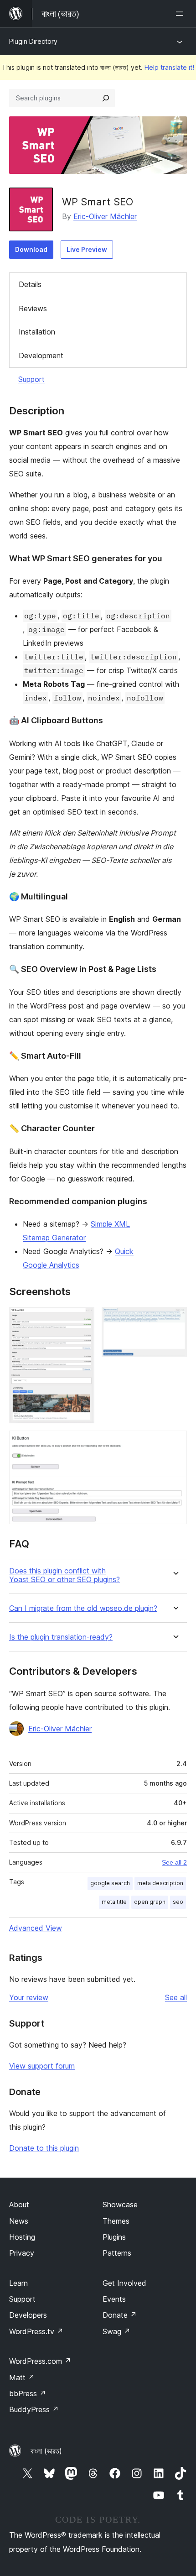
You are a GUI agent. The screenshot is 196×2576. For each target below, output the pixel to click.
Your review (29, 1997)
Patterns (117, 2253)
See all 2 (174, 1862)
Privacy (22, 2253)
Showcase (120, 2205)
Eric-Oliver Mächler (105, 216)
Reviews (33, 308)
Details (30, 284)
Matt (22, 2377)
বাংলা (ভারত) (46, 2451)
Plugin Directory (33, 41)
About (19, 2205)
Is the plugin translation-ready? (61, 1637)
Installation (37, 332)
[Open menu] (181, 14)
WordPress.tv (36, 2331)
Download (31, 249)
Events (114, 2299)
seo (178, 1902)
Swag (116, 2331)
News (19, 2221)
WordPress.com (40, 2361)
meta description (160, 1883)
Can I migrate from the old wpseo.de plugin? (83, 1608)
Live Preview (87, 249)
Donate (120, 2315)
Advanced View (36, 1928)
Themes (116, 2221)
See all (176, 1997)
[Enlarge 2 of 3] (175, 1319)
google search (110, 1883)
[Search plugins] (106, 98)
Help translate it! (169, 67)
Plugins (114, 2237)
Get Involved (124, 2283)
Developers (28, 2315)
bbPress (28, 2393)
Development (41, 355)
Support (31, 379)
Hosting (22, 2237)
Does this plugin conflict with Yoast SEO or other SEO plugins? (64, 1575)
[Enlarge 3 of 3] (175, 1443)
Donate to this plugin (44, 2148)
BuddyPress (34, 2409)
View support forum (42, 2066)
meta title (114, 1902)
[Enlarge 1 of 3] (82, 1319)
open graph (150, 1902)
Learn (18, 2283)
